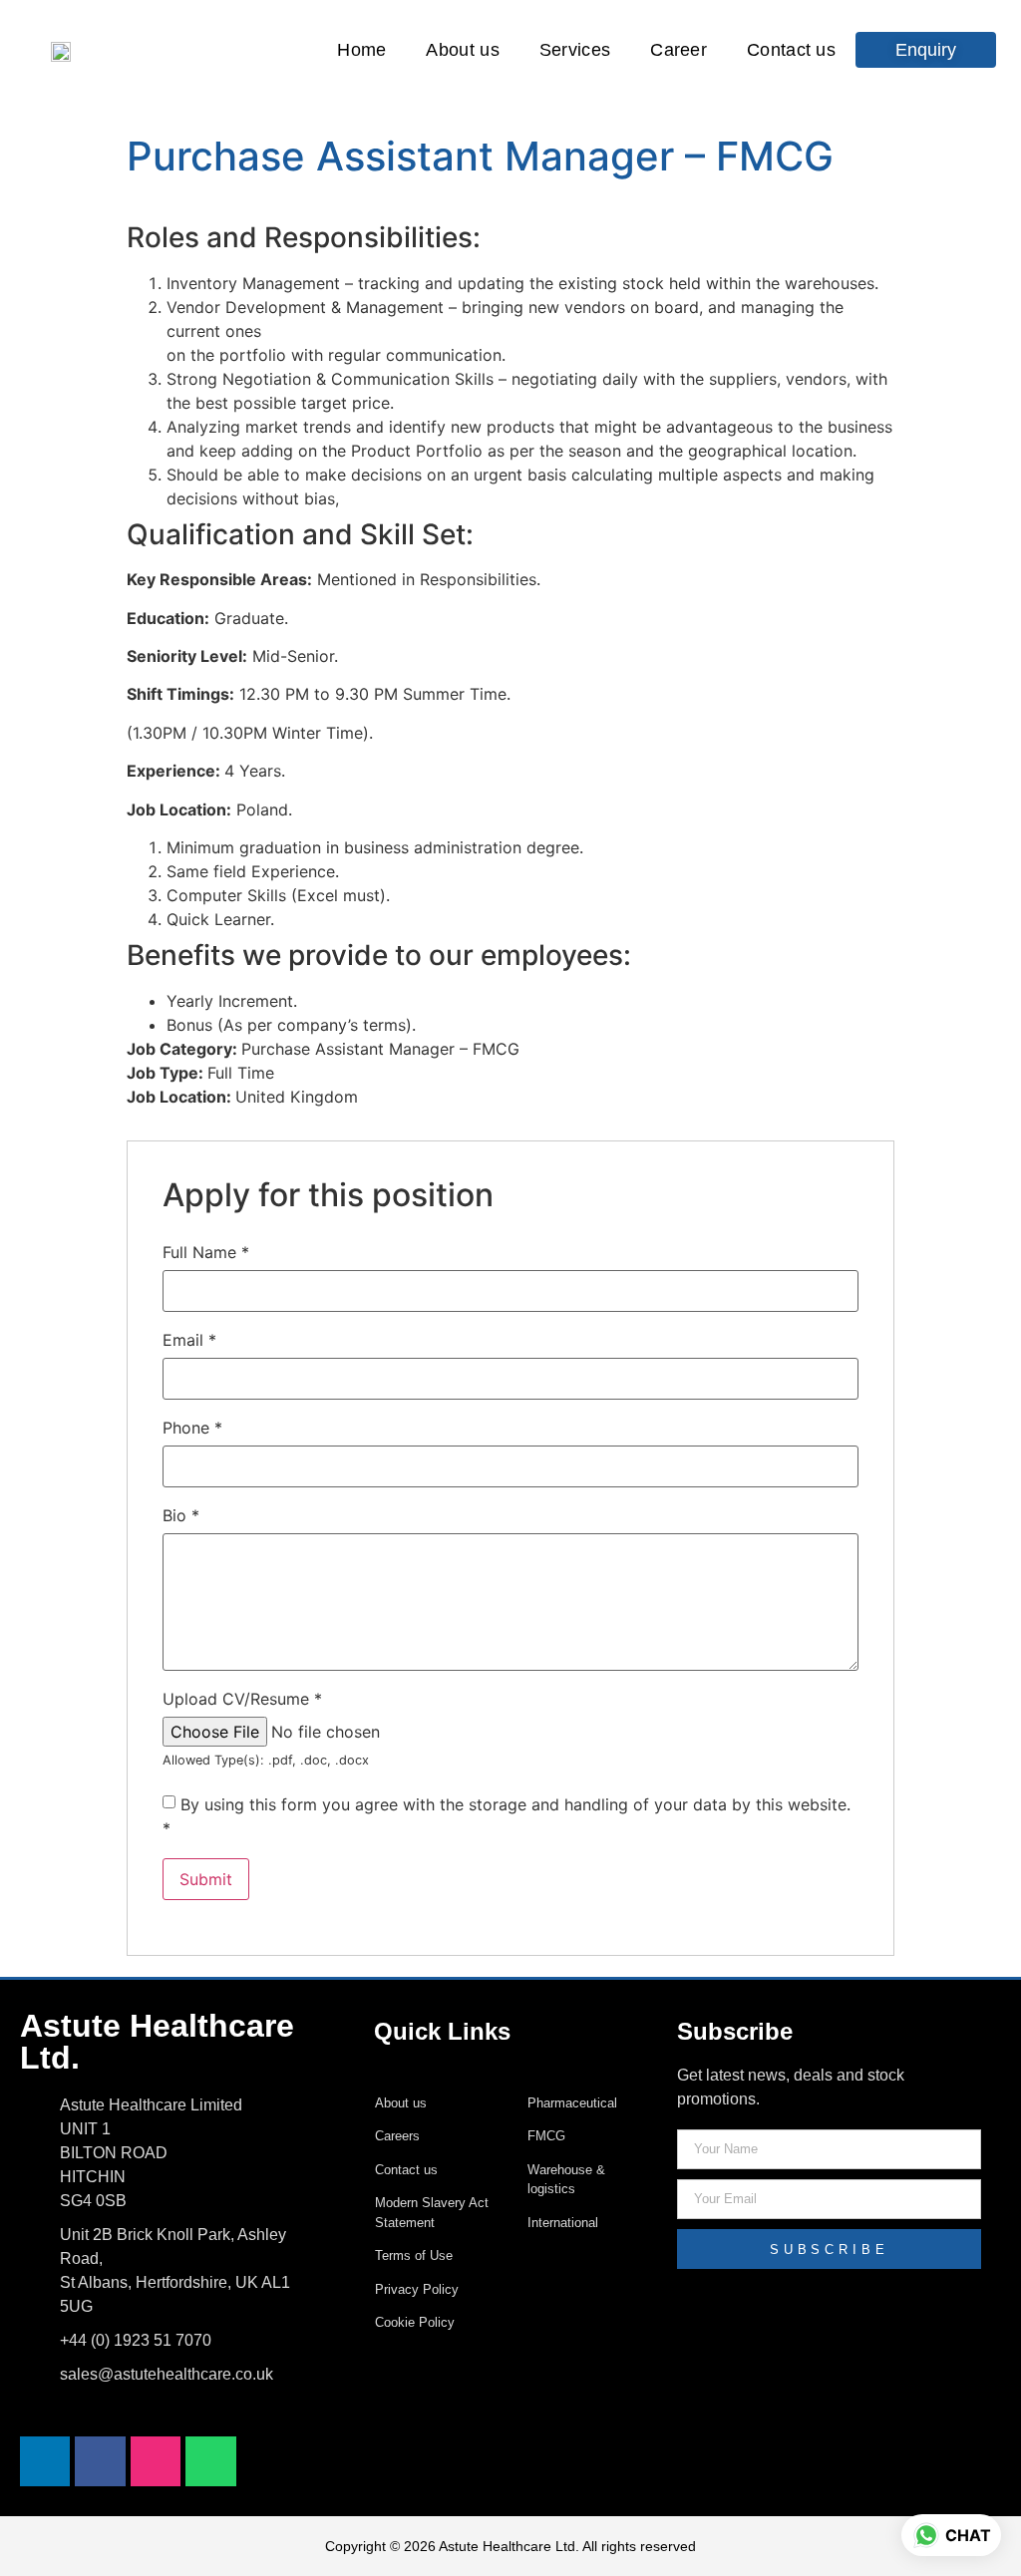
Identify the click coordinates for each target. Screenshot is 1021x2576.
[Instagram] (156, 2461)
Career (679, 50)
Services (575, 50)
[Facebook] (100, 2461)
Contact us (791, 50)
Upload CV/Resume (242, 1699)
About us (462, 50)
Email (189, 1340)
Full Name (206, 1252)
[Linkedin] (45, 2461)
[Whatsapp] (210, 2461)
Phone (192, 1428)
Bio (181, 1515)
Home (361, 50)
